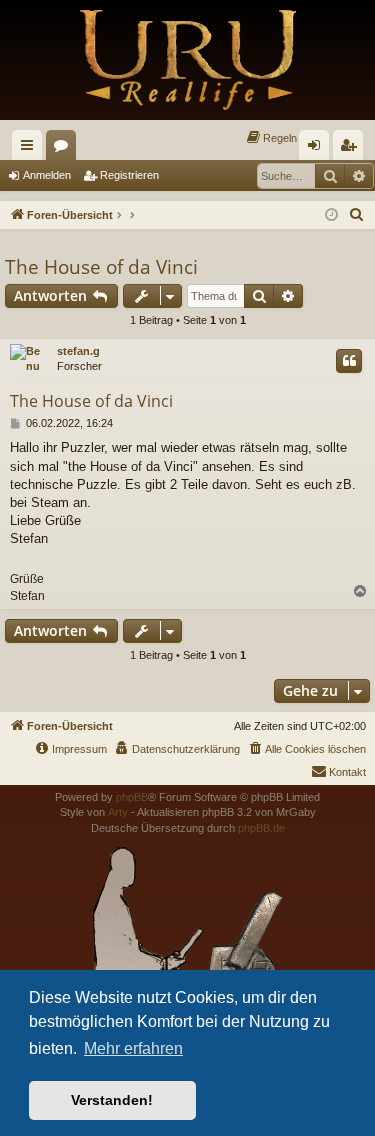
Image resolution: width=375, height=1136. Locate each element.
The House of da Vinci (101, 267)
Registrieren (129, 175)
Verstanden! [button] (112, 1100)
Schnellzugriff (31, 149)
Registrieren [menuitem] (352, 149)
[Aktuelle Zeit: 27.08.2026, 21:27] (331, 215)
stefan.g (78, 351)
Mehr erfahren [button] (133, 1048)
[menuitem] (271, 138)
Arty (118, 812)
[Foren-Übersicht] (187, 60)
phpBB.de (261, 828)
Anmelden (47, 175)
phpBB (132, 797)
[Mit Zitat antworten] (349, 361)
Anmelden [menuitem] (318, 149)
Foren (65, 149)
